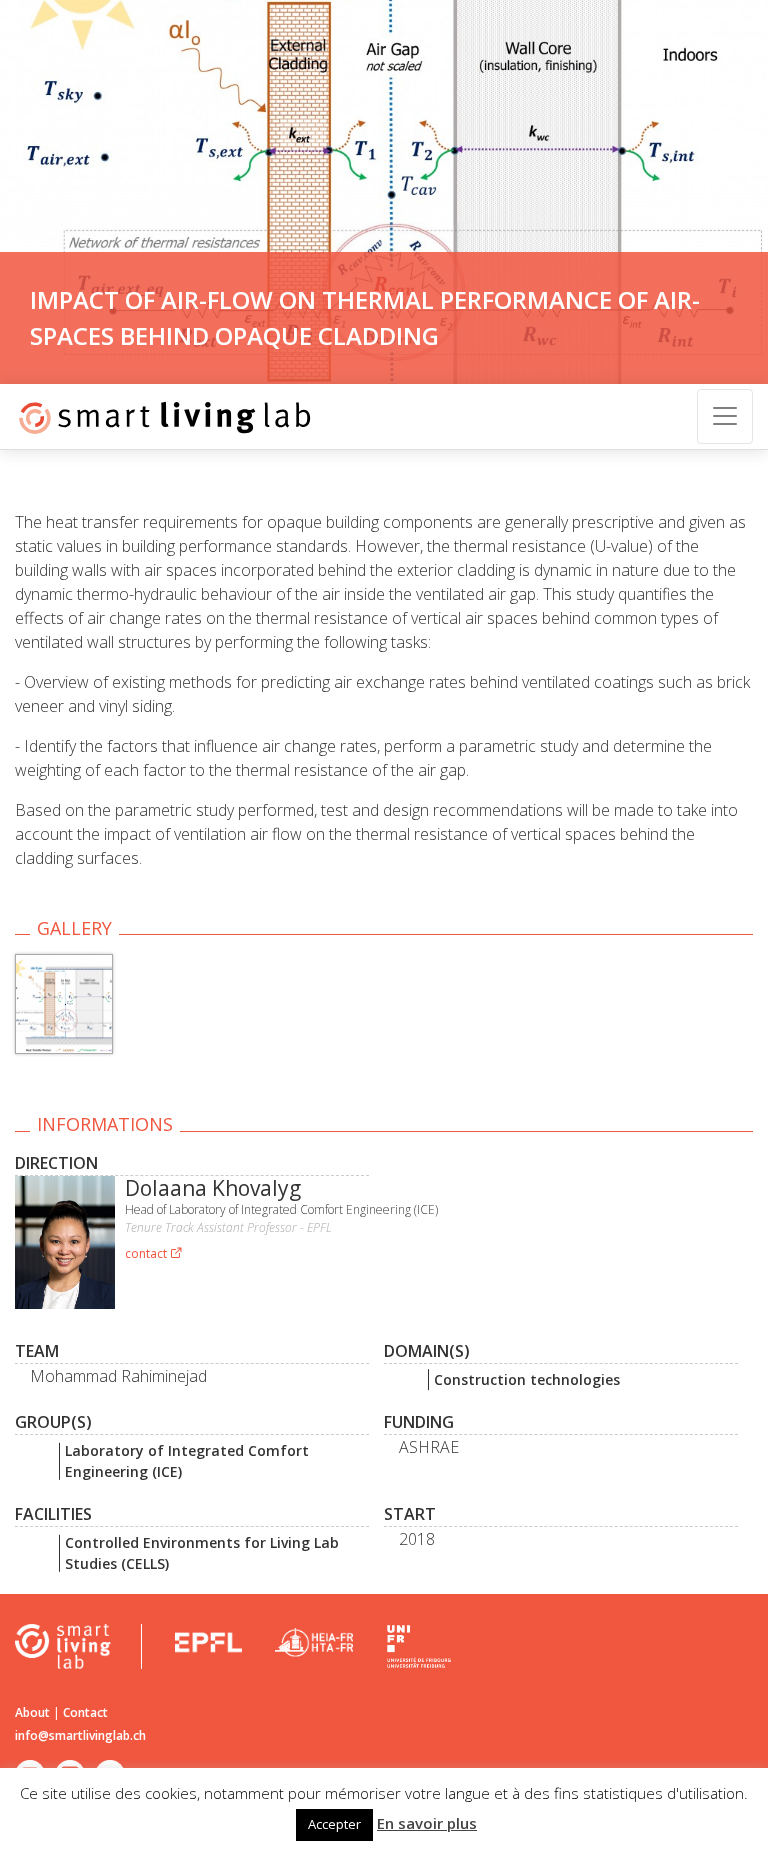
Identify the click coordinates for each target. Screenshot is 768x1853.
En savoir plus (427, 1823)
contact (147, 1253)
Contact (85, 1712)
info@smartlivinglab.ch (80, 1735)
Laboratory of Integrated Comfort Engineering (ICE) (187, 1461)
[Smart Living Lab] (157, 416)
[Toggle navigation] (725, 416)
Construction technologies (527, 1379)
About (32, 1712)
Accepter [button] (334, 1824)
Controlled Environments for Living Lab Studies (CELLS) (202, 1553)
